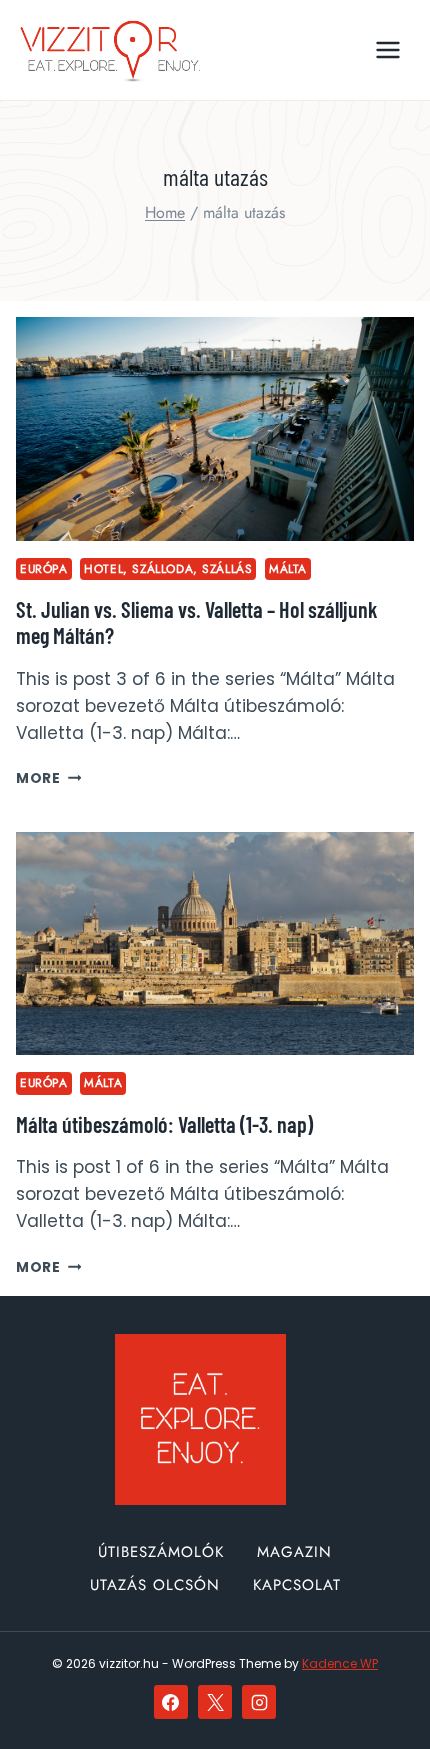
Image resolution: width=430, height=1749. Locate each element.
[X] (215, 1702)
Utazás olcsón (155, 1585)
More (48, 778)
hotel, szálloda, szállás (168, 568)
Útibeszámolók (161, 1552)
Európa (44, 568)
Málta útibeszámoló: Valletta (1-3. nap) (164, 1124)
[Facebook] (171, 1702)
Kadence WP (340, 1663)
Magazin (294, 1552)
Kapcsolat (297, 1585)
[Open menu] (387, 49)
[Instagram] (259, 1702)
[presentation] (215, 429)
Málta (288, 568)
